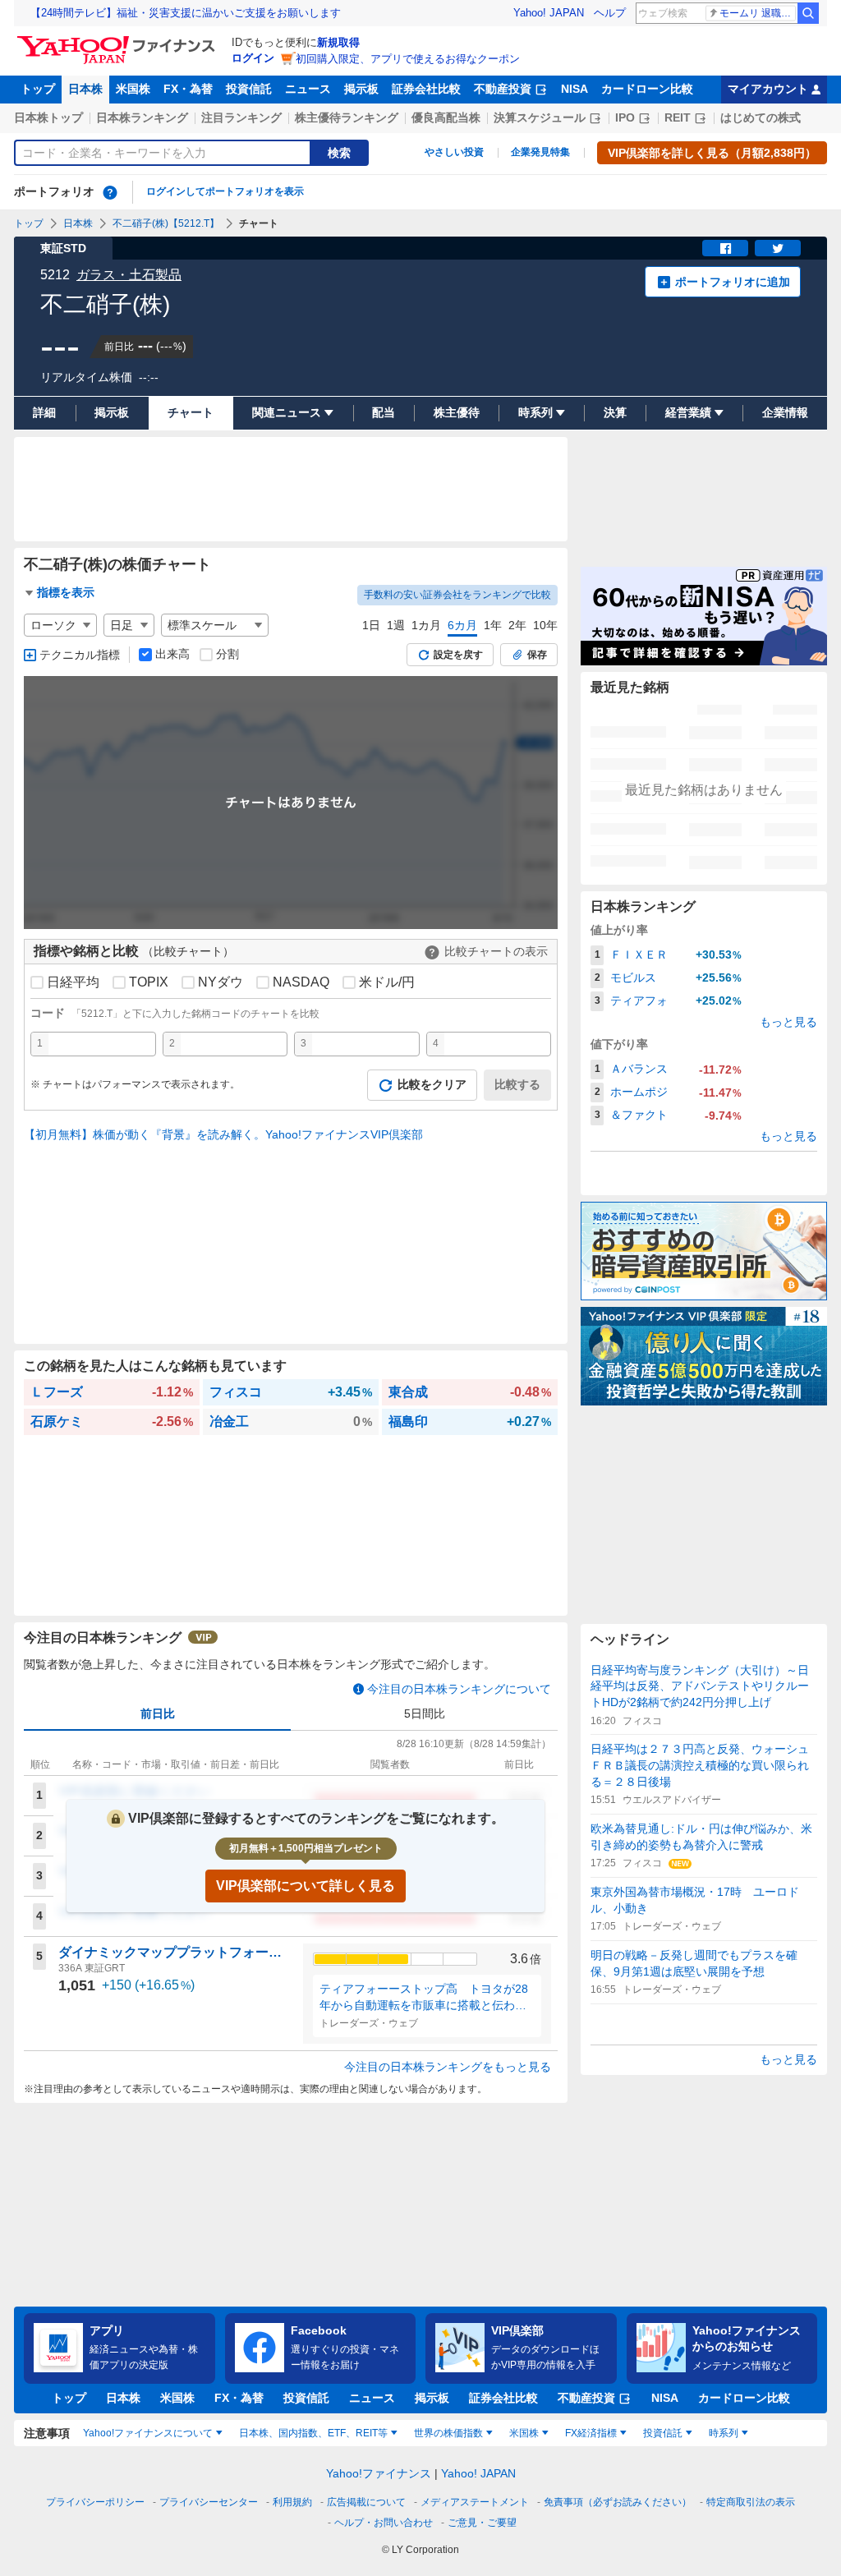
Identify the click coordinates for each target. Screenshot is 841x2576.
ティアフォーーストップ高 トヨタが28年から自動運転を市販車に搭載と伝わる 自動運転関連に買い (427, 1998)
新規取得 (338, 42)
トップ (38, 89)
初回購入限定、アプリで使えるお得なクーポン (408, 59)
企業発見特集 (540, 152)
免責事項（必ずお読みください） (618, 2502)
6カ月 (462, 625)
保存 (537, 655)
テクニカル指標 (80, 655)
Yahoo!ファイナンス (379, 2473)
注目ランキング (241, 117)
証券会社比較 (426, 89)
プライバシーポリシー (95, 2502)
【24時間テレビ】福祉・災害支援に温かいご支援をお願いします (186, 13)
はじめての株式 (761, 117)
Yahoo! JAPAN (549, 13)
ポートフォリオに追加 (733, 282)
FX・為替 (188, 89)
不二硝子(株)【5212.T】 (166, 223)
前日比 (158, 1713)
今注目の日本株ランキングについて (459, 1689)
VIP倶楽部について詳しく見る (306, 1886)
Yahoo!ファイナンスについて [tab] (148, 2433)
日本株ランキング (142, 117)
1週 (396, 625)
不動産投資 (503, 89)
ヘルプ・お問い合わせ (384, 2523)
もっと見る (788, 1022)
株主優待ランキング (347, 117)
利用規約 (292, 2502)
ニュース (308, 89)
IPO (625, 117)
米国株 (133, 89)
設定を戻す (458, 655)
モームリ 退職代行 (758, 13)
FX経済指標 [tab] (591, 2433)
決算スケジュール (540, 117)
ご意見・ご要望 (482, 2523)
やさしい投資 (454, 152)
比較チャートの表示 (496, 951)
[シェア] (725, 248)
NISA (574, 89)
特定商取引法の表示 (751, 2502)
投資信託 (249, 89)
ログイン (253, 58)
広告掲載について (366, 2502)
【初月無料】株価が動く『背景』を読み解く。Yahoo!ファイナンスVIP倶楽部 (223, 1134)
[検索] (808, 13)
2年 (517, 625)
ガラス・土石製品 (129, 275)
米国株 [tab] (524, 2433)
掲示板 (361, 89)
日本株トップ (48, 117)
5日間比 (425, 1713)
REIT (678, 117)
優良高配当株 (446, 117)
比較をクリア (432, 1084)
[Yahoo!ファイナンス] (119, 40)
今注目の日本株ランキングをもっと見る (448, 2067)
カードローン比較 (647, 89)
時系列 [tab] (724, 2433)
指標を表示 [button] (66, 592)
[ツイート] (778, 248)
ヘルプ (610, 13)
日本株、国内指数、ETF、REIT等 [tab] (313, 2433)
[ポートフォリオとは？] (110, 192)
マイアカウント (768, 89)
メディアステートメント (475, 2502)
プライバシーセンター (209, 2502)
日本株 (85, 89)
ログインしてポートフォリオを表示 (225, 191)
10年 (545, 625)
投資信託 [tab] (663, 2433)
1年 (493, 625)
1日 (371, 625)
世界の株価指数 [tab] (448, 2433)
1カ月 (426, 625)
